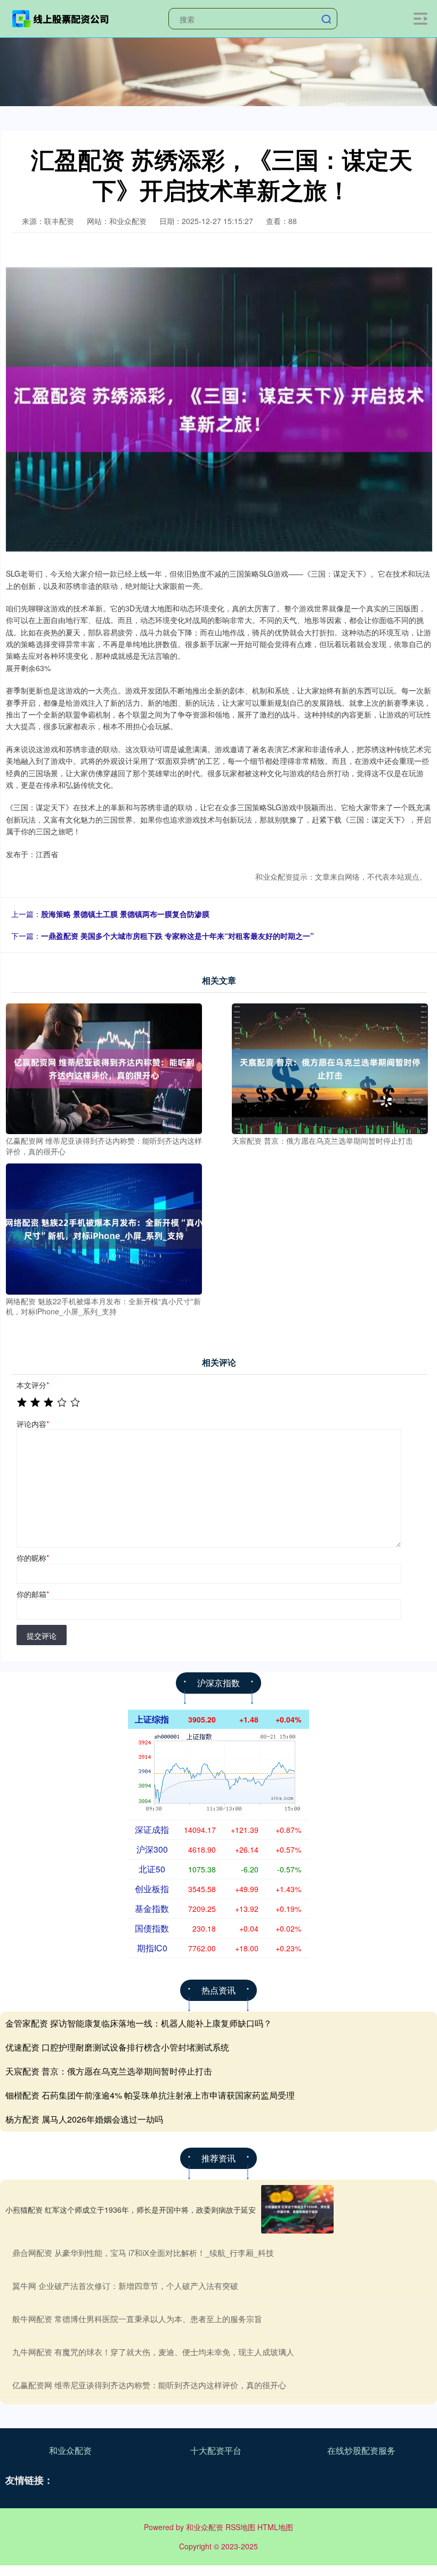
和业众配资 (70, 2450)
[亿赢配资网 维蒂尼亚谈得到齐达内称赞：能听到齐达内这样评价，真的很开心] (104, 1067)
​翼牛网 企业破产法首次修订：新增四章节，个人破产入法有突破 (125, 2286)
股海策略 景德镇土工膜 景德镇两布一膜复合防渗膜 (125, 914)
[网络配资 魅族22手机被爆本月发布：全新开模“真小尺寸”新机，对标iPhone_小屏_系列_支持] (104, 1228)
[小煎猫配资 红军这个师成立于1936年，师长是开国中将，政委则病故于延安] (297, 2209)
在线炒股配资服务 (361, 2450)
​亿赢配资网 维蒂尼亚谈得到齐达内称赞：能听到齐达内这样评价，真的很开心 (149, 2385)
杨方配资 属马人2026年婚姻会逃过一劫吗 (84, 2119)
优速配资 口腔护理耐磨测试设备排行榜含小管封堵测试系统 (117, 2047)
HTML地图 (275, 2527)
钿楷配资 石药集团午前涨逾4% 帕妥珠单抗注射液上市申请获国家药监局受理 (150, 2095)
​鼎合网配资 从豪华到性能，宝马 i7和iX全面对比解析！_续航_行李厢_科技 (143, 2252)
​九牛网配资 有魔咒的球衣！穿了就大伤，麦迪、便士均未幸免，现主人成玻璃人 (153, 2352)
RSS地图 (240, 2527)
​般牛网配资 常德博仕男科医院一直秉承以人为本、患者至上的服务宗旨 (137, 2319)
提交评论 (42, 1636)
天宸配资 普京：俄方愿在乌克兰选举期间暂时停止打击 (109, 2071)
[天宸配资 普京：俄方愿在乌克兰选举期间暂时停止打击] (330, 1067)
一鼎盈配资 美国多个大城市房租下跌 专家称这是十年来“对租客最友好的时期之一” (177, 936)
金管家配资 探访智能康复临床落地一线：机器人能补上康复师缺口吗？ (139, 2023)
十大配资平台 (216, 2450)
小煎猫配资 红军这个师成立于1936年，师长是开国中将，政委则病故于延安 (131, 2210)
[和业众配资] (61, 18)
